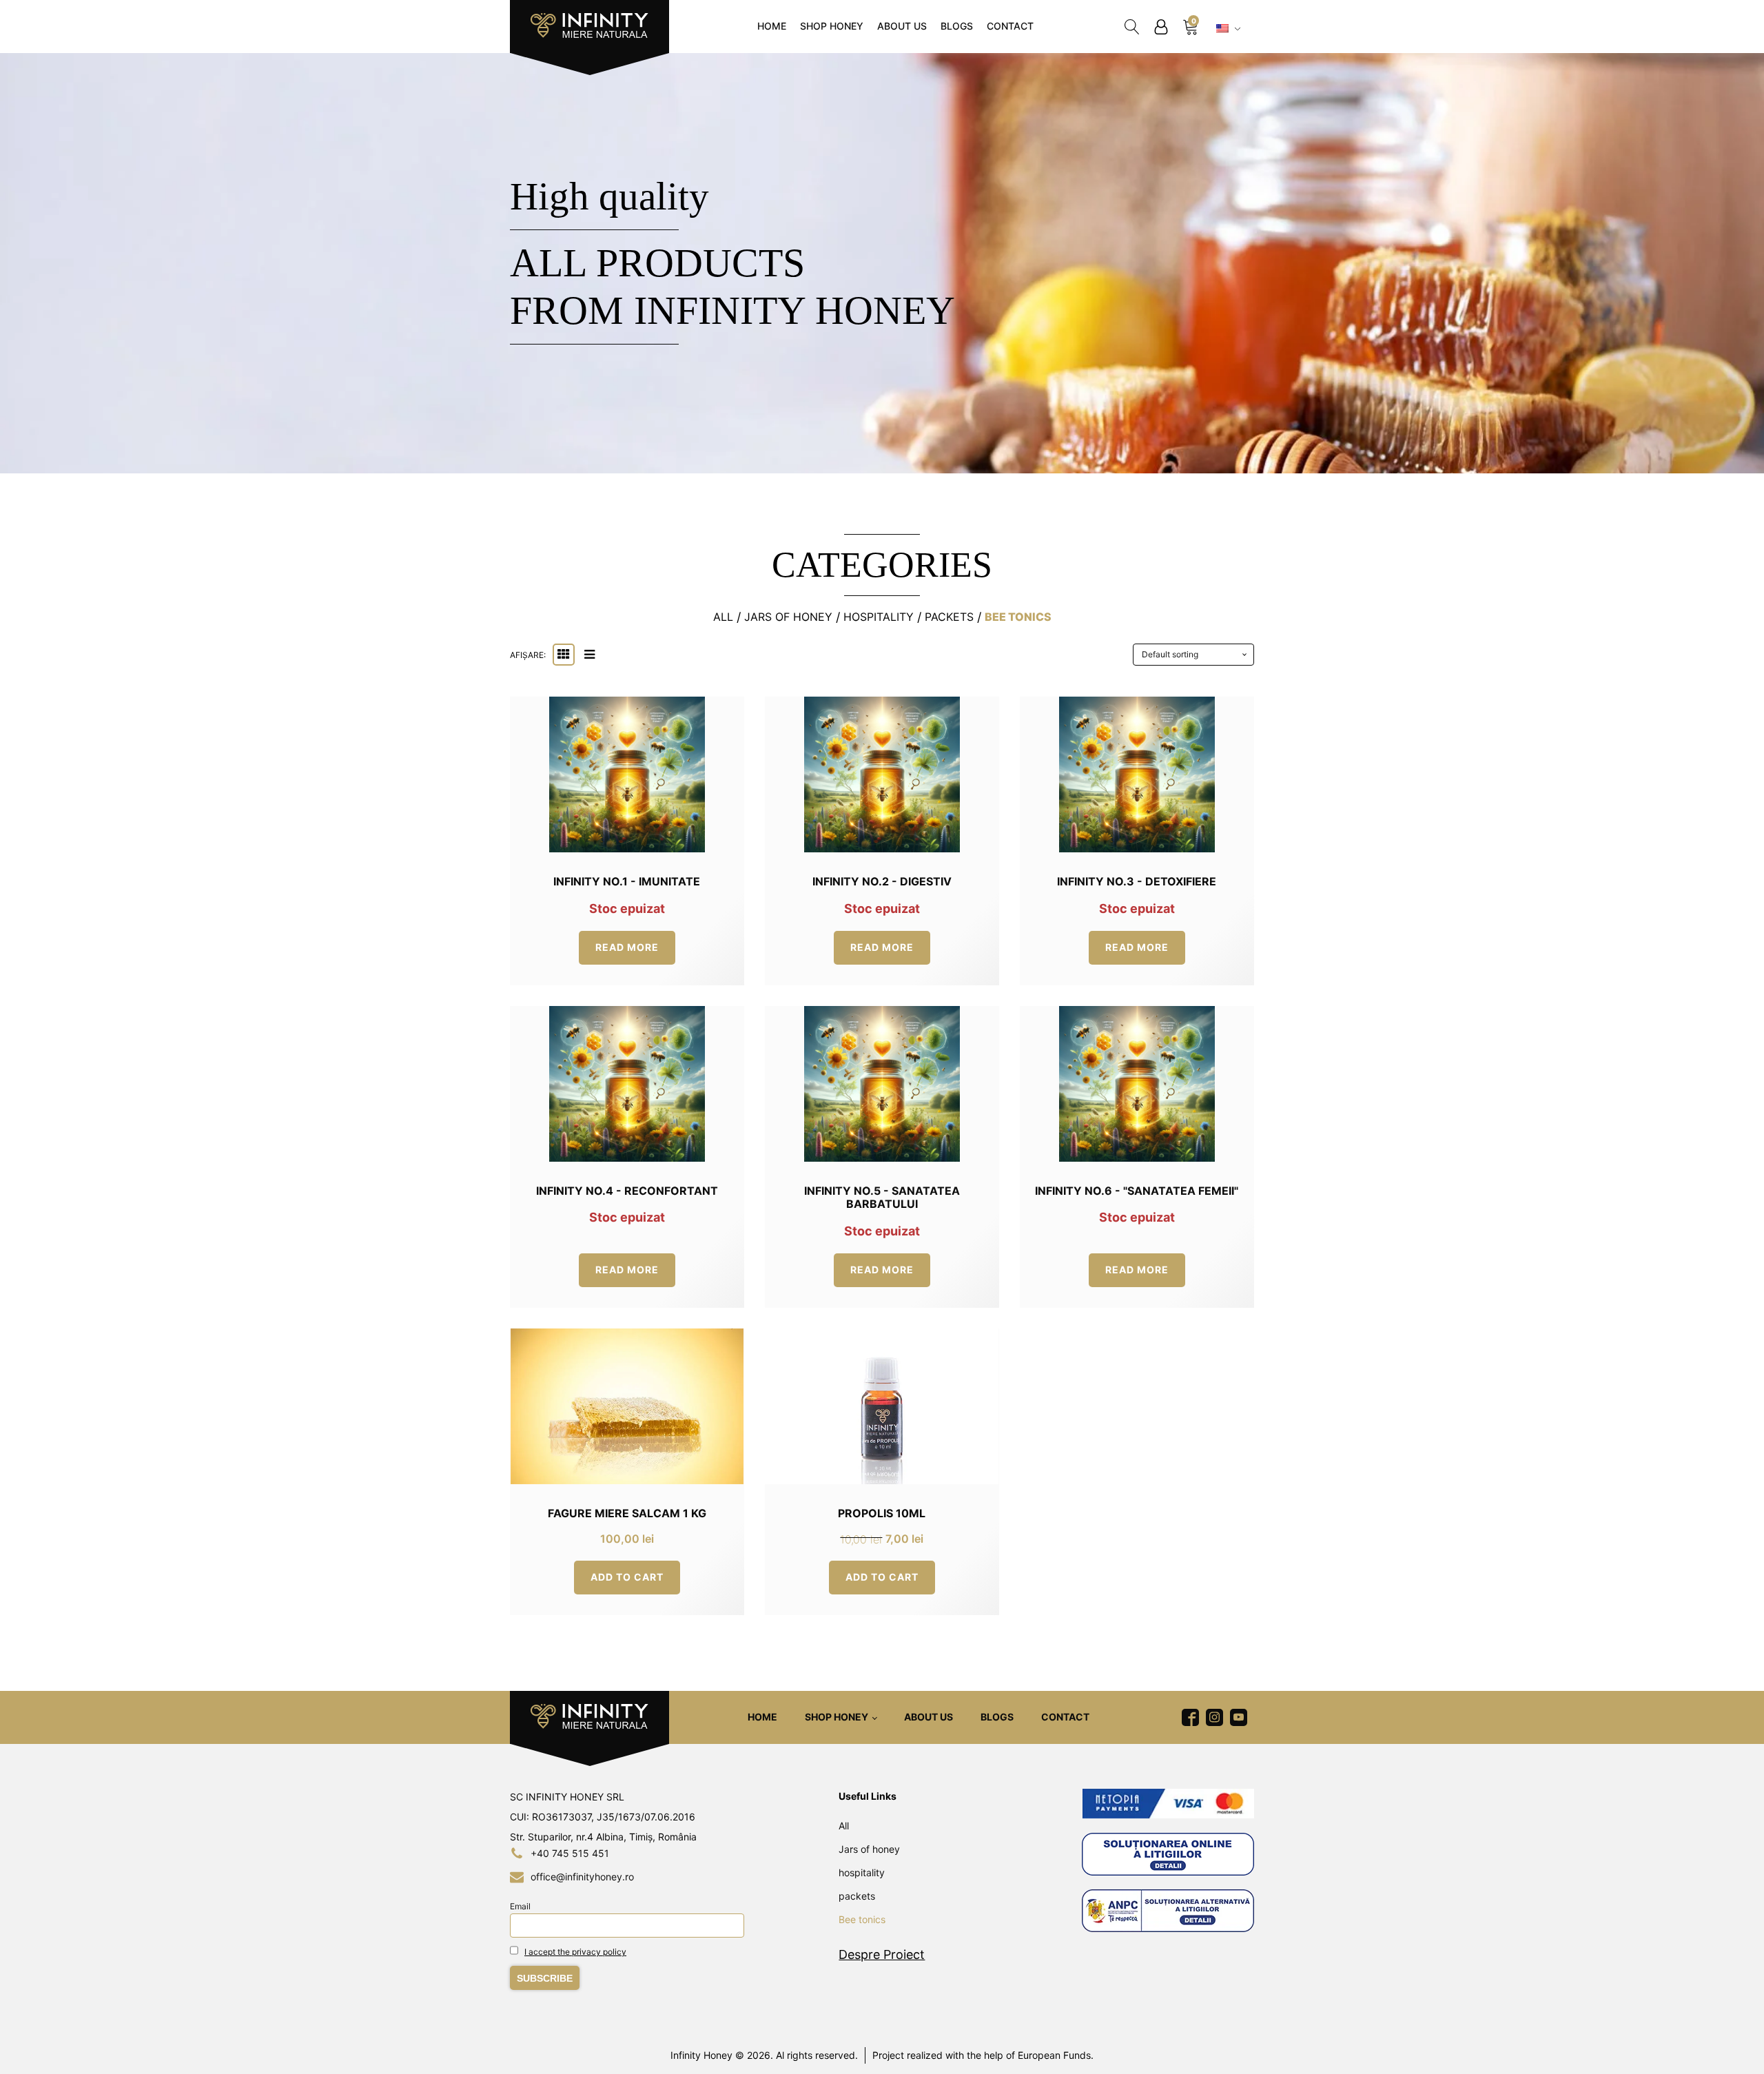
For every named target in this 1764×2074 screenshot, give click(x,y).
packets (949, 617)
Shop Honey (832, 26)
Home (772, 26)
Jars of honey (788, 617)
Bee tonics (1018, 617)
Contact (1010, 26)
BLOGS (957, 26)
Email (520, 1906)
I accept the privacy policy (575, 1952)
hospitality (879, 617)
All (723, 617)
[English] (1230, 29)
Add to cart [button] (627, 1577)
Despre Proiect (882, 1954)
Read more (627, 947)
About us (902, 26)
